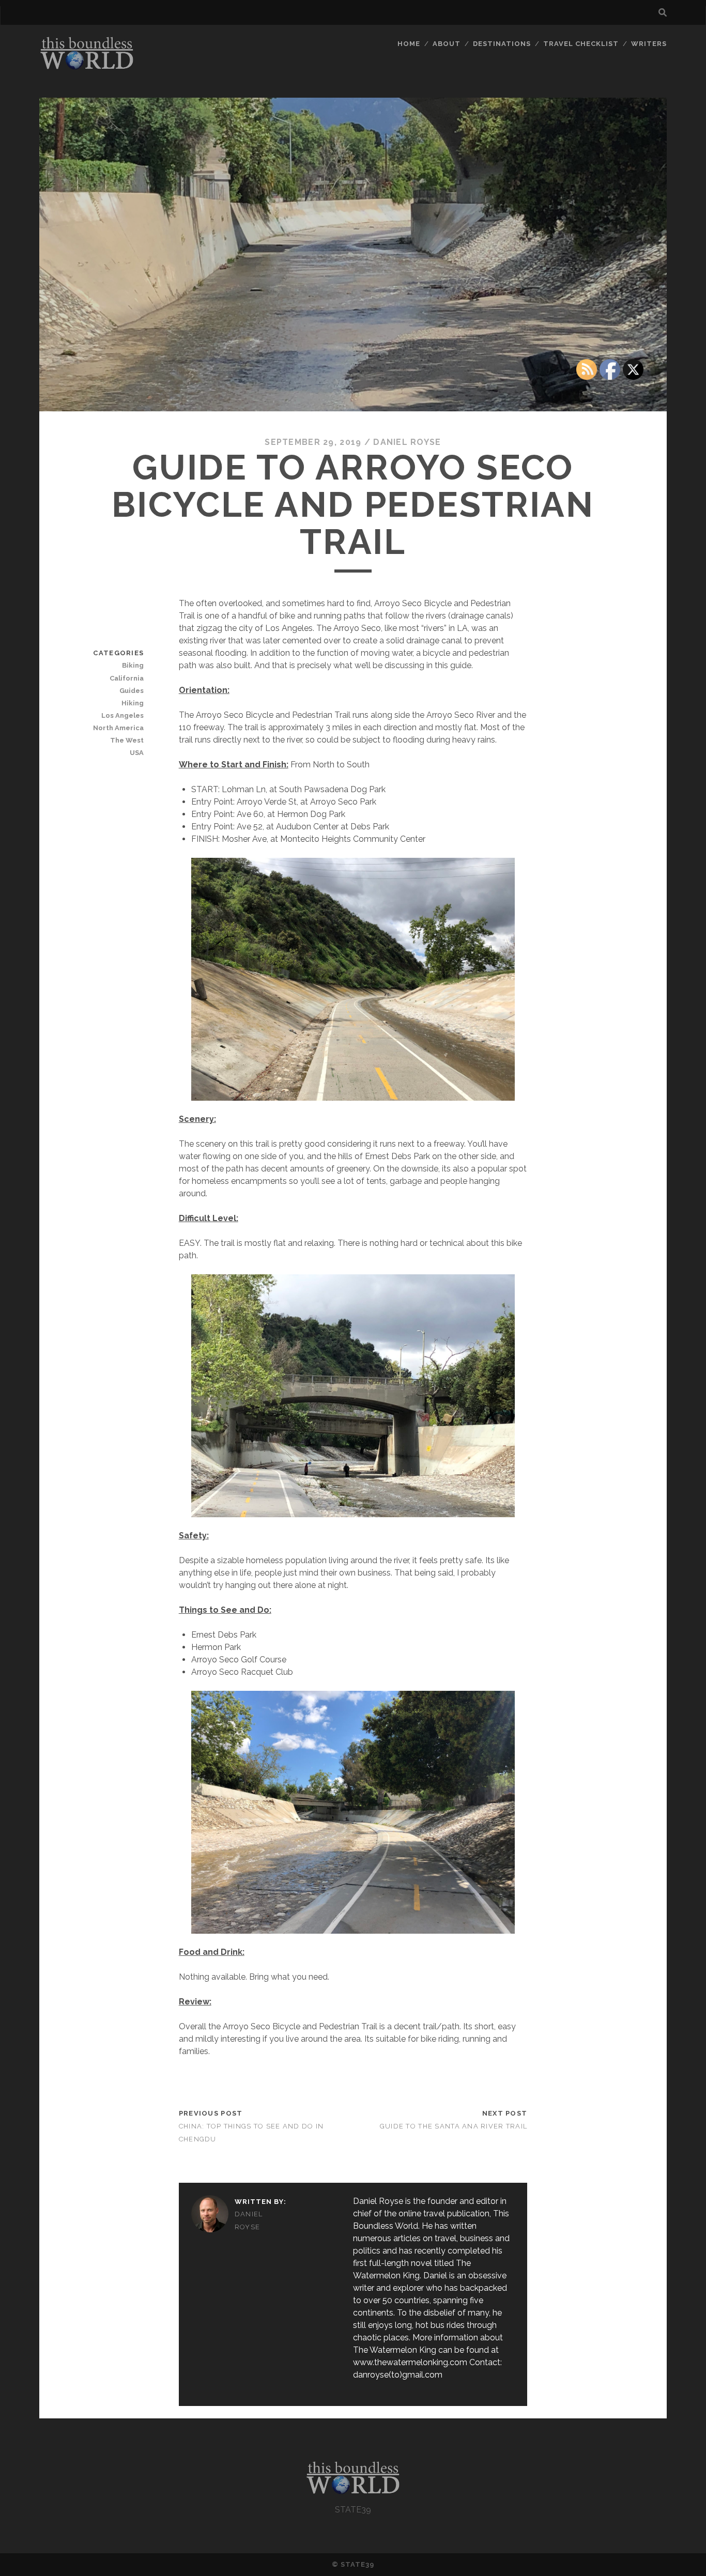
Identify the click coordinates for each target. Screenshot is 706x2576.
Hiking (133, 703)
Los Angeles (122, 715)
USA (137, 753)
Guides (132, 691)
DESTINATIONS (502, 44)
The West (127, 740)
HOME (409, 44)
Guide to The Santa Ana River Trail (454, 2126)
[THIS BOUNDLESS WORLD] (87, 67)
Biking (133, 665)
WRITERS (649, 44)
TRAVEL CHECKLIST (581, 44)
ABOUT (447, 44)
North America (118, 728)
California (127, 678)
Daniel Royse (407, 442)
